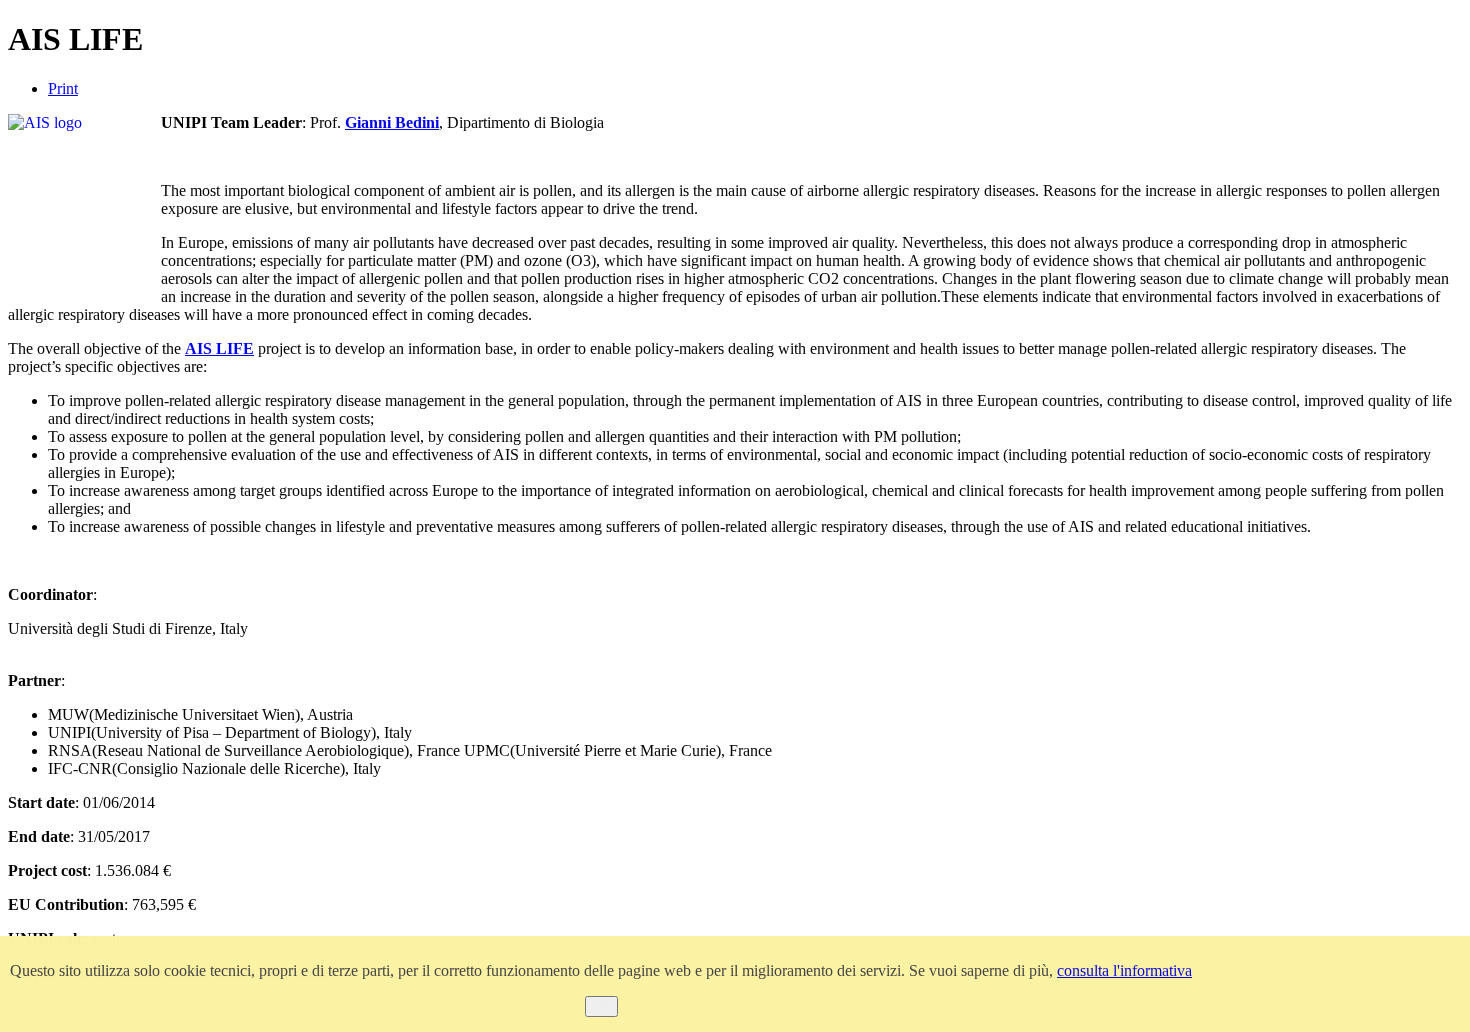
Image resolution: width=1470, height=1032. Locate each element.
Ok (601, 1006)
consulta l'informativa (1124, 970)
